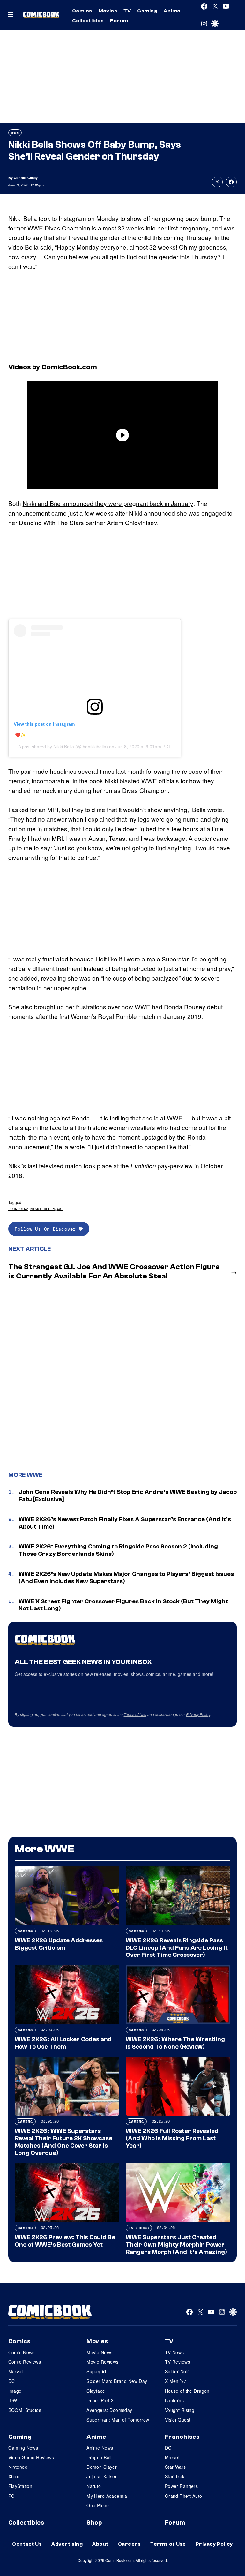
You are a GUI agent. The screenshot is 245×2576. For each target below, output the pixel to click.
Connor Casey (26, 178)
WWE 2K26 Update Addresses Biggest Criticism (59, 1944)
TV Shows (139, 2228)
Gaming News (23, 2448)
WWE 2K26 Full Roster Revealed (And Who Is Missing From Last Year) (172, 2138)
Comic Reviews (25, 2362)
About (100, 2544)
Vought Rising (180, 2410)
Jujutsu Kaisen (102, 2476)
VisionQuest (178, 2420)
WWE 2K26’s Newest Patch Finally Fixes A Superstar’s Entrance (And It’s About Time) (125, 1523)
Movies (108, 11)
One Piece (98, 2505)
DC (12, 2381)
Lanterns (174, 2400)
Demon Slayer (102, 2467)
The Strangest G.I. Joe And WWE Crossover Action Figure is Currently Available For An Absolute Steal (114, 1271)
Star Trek (175, 2476)
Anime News (100, 2448)
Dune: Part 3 (100, 2400)
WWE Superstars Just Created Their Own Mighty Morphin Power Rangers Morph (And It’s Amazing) (176, 2245)
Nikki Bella (64, 747)
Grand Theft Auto (184, 2496)
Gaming (147, 11)
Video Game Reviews (31, 2457)
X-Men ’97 (176, 2381)
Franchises (182, 2437)
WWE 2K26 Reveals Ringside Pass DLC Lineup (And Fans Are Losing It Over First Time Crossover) (177, 1948)
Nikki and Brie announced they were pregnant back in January (108, 503)
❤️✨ (20, 735)
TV (127, 11)
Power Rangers (181, 2486)
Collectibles (88, 21)
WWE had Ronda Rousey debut (179, 1007)
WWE (15, 133)
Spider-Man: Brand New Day (117, 2381)
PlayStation (20, 2486)
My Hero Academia (107, 2496)
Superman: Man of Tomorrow (118, 2420)
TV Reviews (178, 2362)
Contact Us (27, 2544)
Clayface (96, 2391)
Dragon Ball (99, 2457)
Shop (94, 2523)
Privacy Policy (198, 1714)
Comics (82, 11)
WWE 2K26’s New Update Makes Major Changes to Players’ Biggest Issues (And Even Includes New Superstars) (126, 1578)
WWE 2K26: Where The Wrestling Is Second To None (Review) (175, 2043)
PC (11, 2496)
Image (15, 2391)
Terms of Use (135, 1714)
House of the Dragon (187, 2391)
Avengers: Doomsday (109, 2410)
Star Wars (175, 2467)
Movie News (99, 2352)
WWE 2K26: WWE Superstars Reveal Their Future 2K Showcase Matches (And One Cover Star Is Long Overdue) (63, 2142)
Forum (119, 21)
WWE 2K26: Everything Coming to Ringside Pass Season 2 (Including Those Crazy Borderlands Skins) (118, 1550)
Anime (172, 11)
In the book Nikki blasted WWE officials (126, 781)
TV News (174, 2352)
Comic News (22, 2352)
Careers (129, 2544)
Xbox (14, 2476)
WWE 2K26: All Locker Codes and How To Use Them (63, 2043)
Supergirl (96, 2371)
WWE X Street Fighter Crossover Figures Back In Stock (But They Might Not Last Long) (123, 1605)
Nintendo (18, 2467)
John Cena (18, 1209)
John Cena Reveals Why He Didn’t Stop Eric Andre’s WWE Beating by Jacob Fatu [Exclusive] (128, 1496)
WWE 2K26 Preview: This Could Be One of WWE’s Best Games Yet (65, 2241)
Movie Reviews (102, 2362)
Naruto (94, 2486)
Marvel (16, 2371)
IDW (13, 2400)
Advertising (67, 2544)
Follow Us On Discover (47, 1229)
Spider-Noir (177, 2371)
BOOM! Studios (25, 2410)
